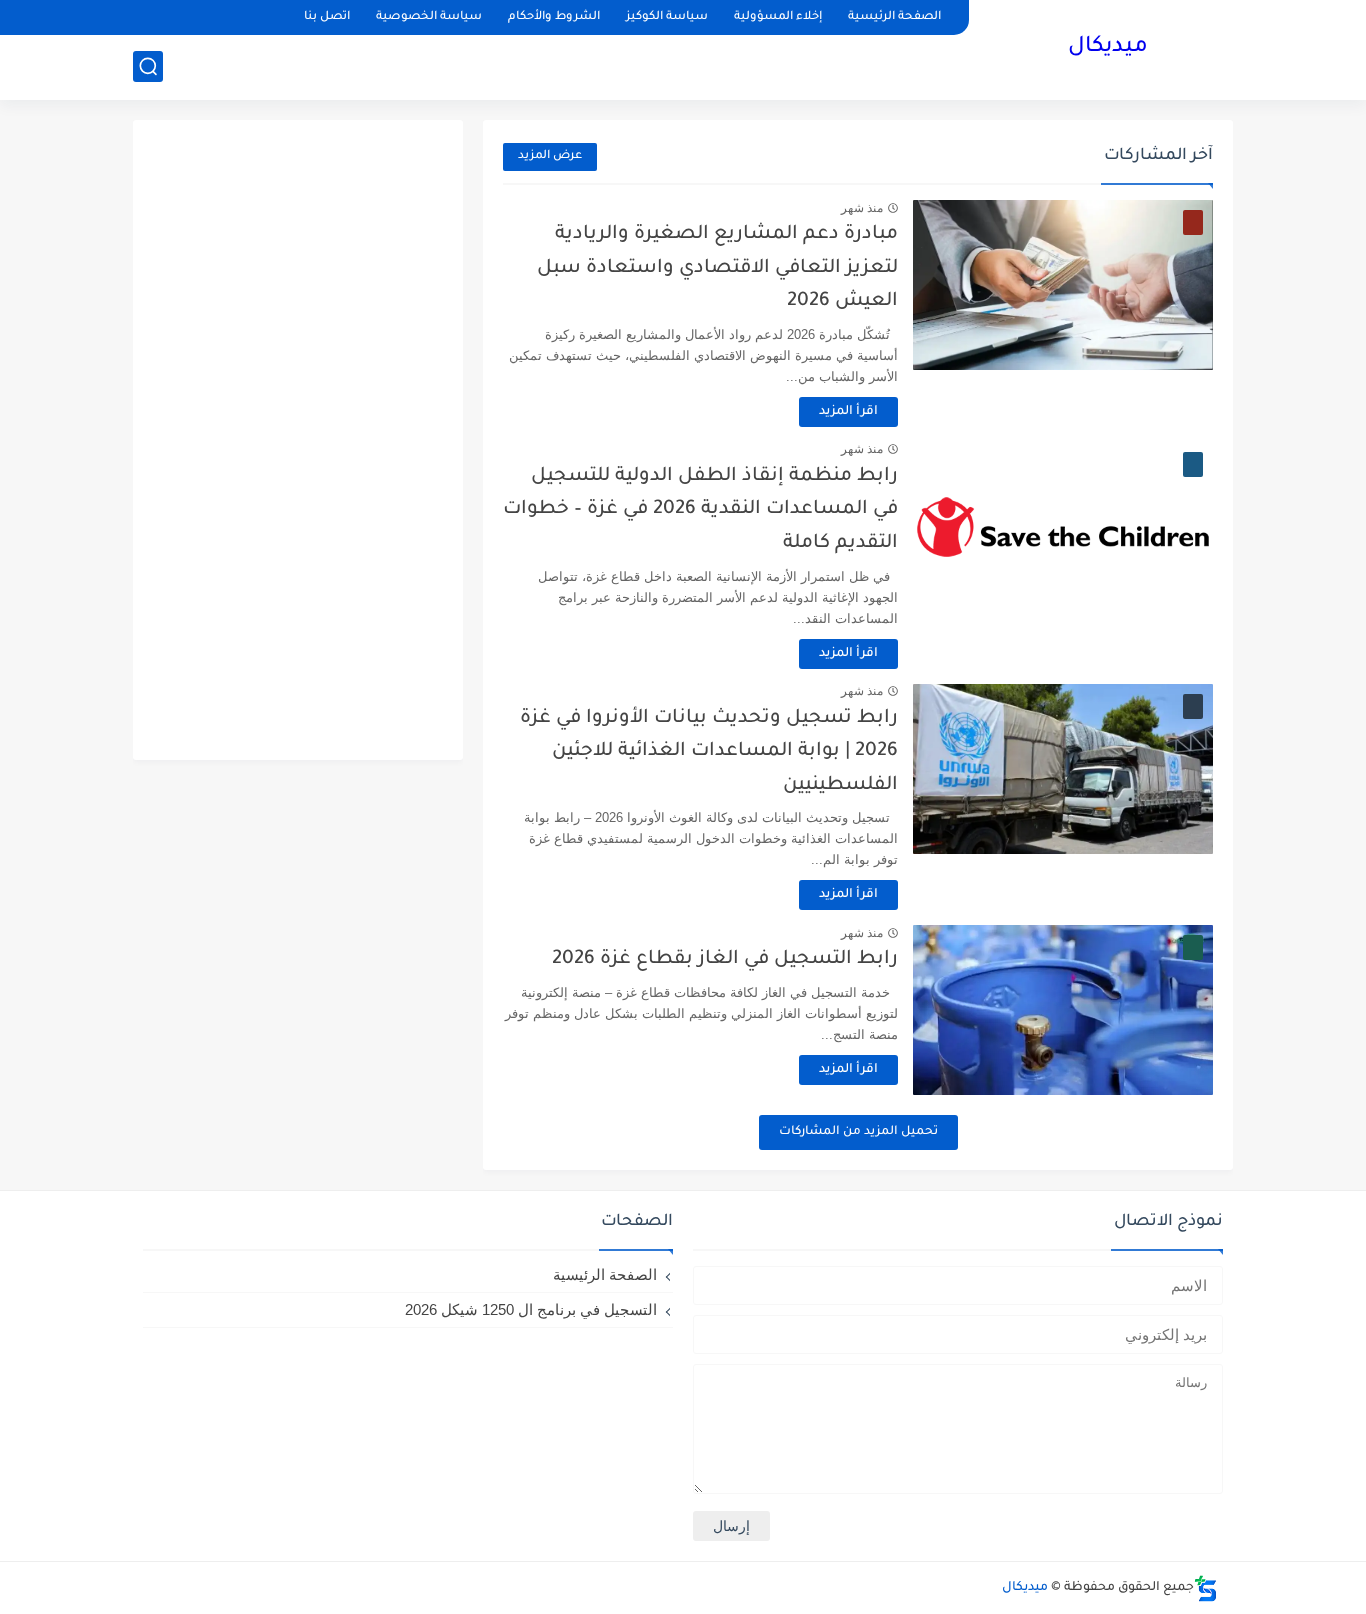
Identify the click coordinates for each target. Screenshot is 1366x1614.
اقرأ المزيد (848, 412)
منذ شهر (862, 208)
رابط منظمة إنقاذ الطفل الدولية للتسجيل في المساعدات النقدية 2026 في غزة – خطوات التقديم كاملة (700, 510)
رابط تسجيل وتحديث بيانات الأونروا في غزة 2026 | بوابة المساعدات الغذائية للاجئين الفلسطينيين (709, 752)
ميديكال (1108, 48)
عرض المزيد (550, 156)
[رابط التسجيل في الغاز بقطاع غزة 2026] (1063, 1010)
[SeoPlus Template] (1206, 1588)
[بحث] (148, 66)
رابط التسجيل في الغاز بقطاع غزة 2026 (725, 959)
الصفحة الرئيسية (894, 17)
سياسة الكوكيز (667, 17)
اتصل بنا (327, 17)
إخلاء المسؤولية (778, 17)
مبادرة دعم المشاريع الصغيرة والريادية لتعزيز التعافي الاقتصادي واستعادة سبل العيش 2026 (717, 268)
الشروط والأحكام (554, 17)
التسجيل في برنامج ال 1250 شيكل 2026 (531, 1309)
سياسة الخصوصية (429, 17)
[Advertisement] (298, 440)
